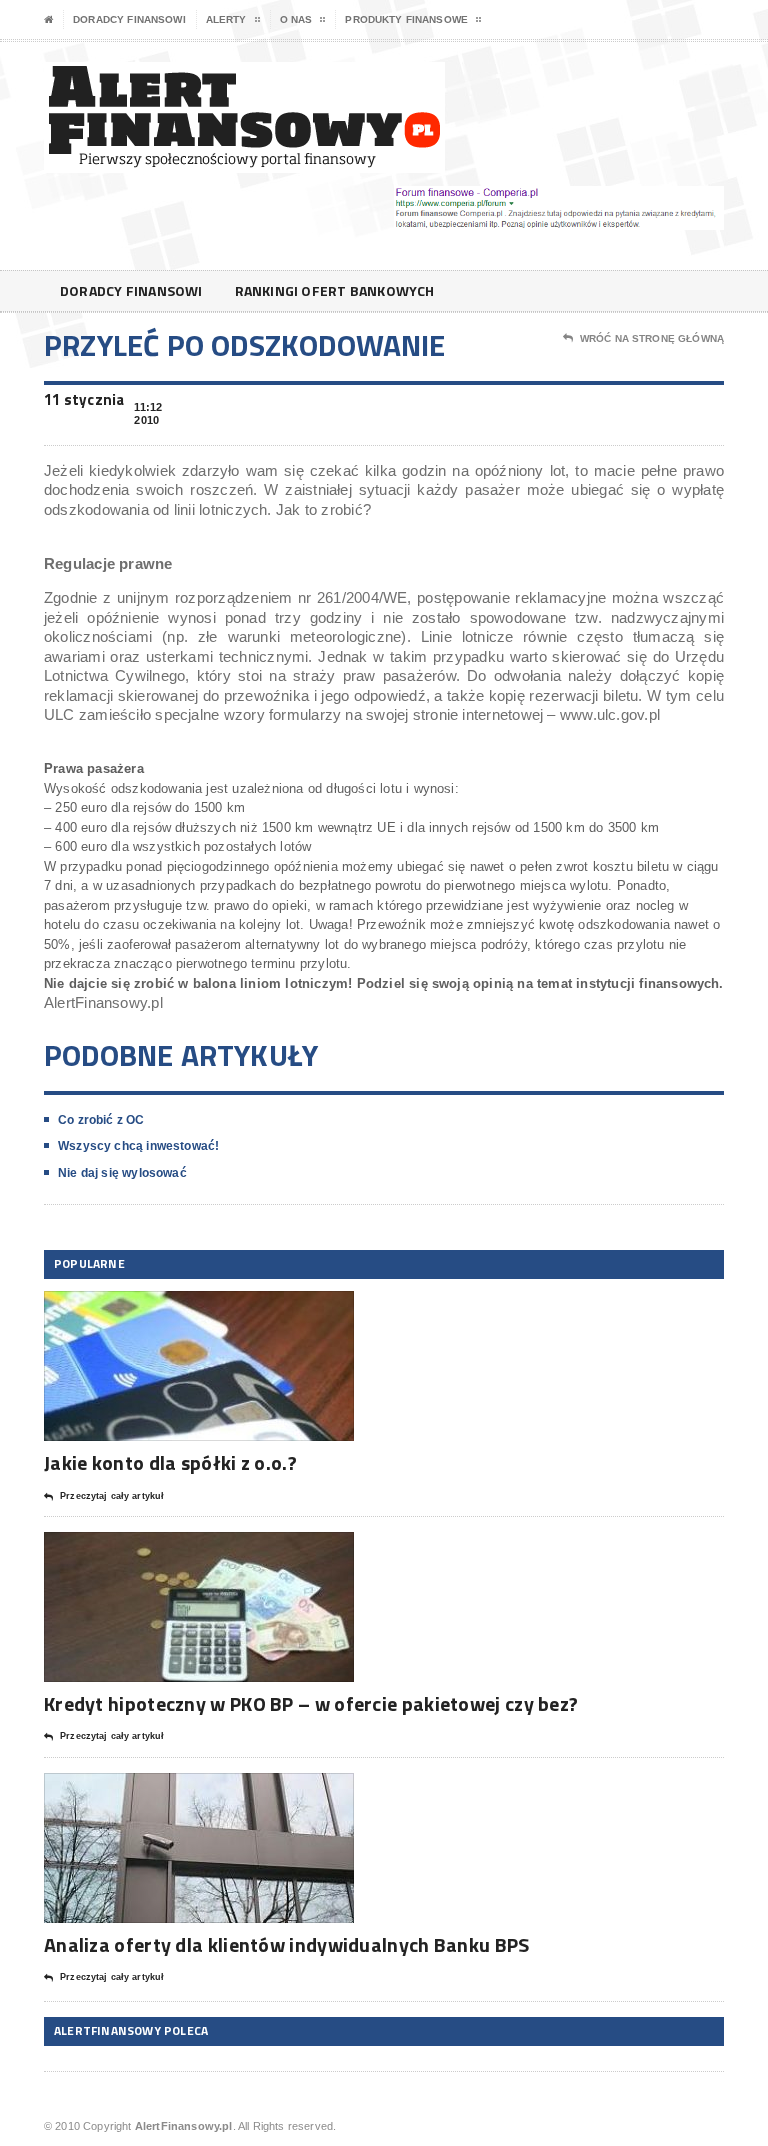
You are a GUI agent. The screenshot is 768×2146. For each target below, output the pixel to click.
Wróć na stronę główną (652, 338)
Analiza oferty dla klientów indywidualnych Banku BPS (287, 1944)
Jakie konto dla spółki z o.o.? (170, 1462)
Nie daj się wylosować (122, 1173)
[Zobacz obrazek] (174, 1308)
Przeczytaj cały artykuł (112, 1496)
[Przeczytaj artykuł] (223, 1308)
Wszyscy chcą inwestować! (138, 1146)
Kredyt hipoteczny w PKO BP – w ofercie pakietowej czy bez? (311, 1703)
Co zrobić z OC (101, 1120)
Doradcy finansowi (129, 19)
